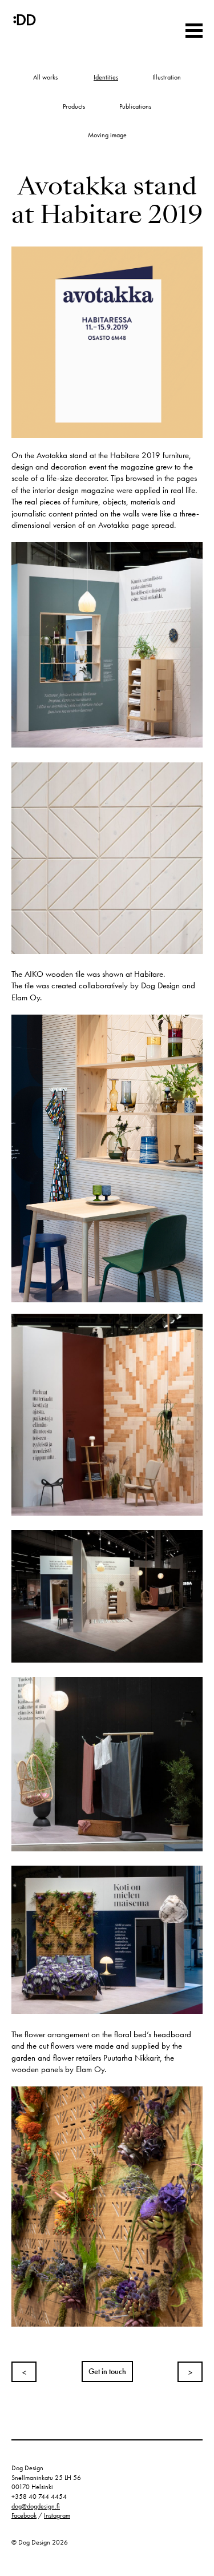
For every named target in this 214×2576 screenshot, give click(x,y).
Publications (135, 106)
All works (45, 77)
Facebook (24, 2515)
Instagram (57, 2515)
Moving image (107, 135)
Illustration (167, 77)
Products (74, 106)
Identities (106, 77)
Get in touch (107, 2372)
